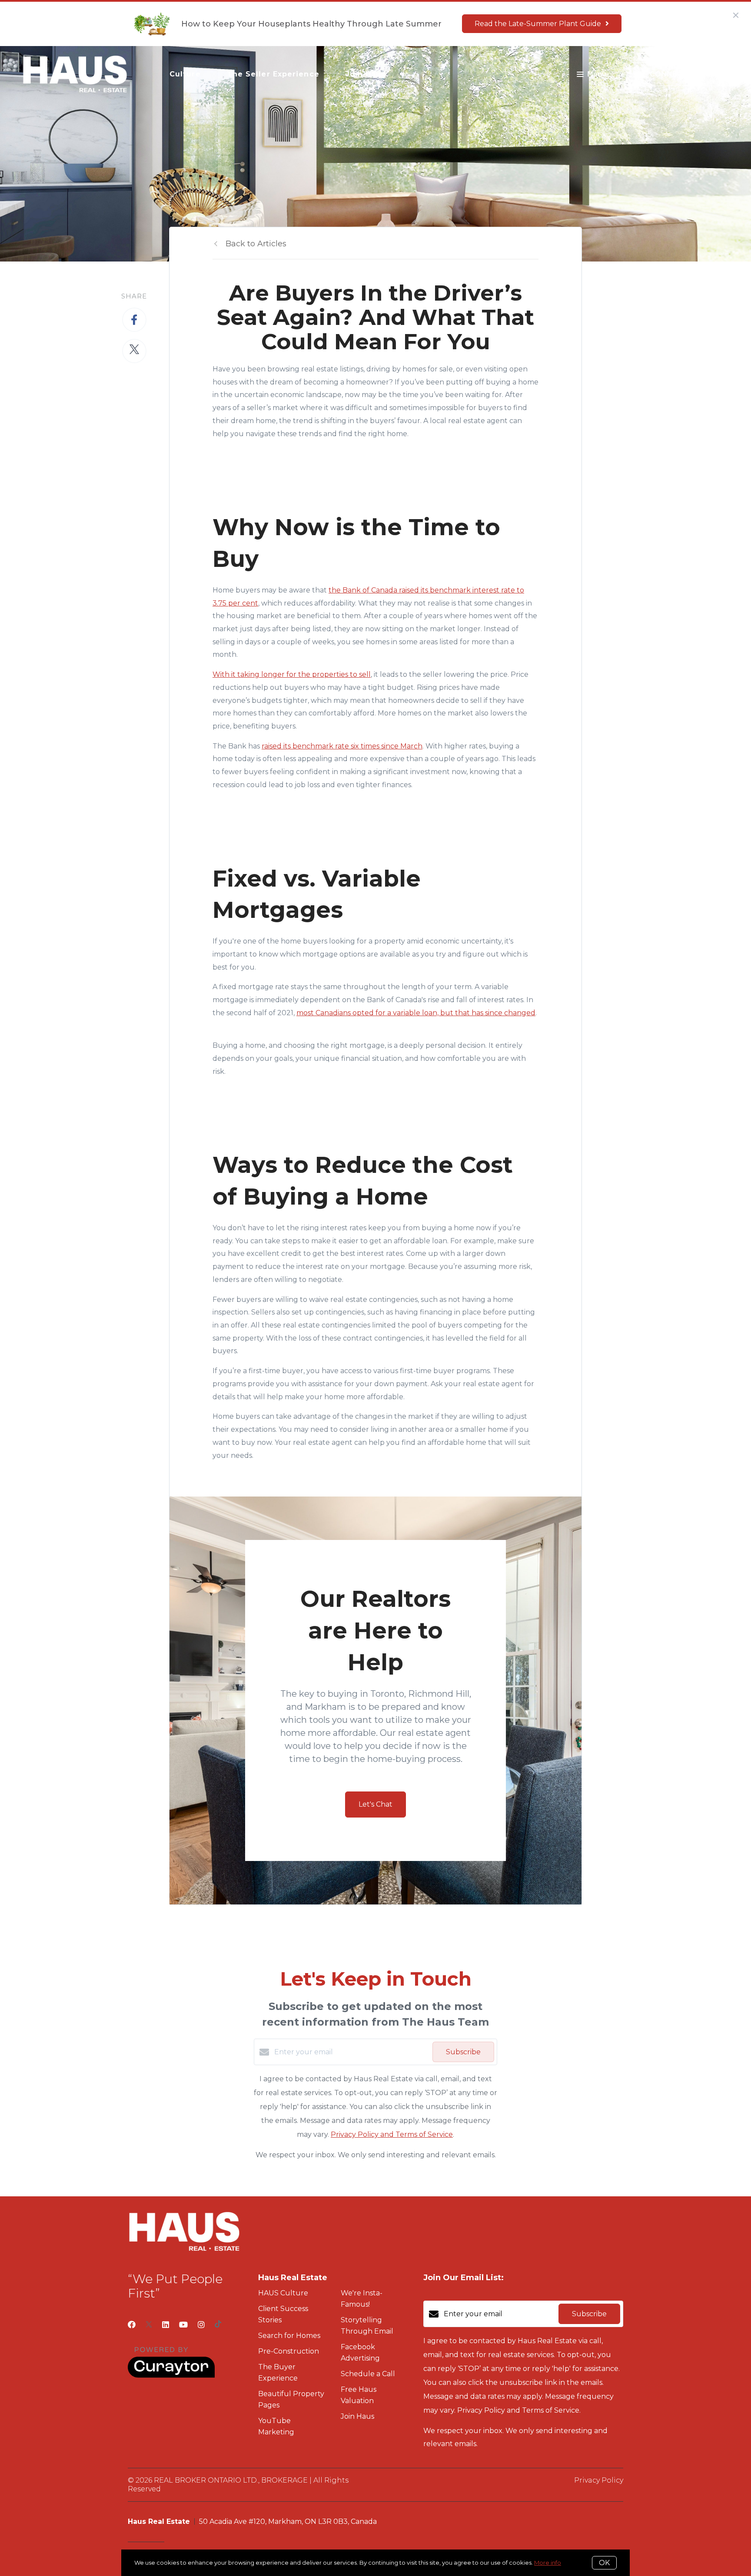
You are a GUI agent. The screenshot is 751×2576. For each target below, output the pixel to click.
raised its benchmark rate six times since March (342, 746)
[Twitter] (149, 2325)
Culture (185, 74)
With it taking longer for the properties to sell (292, 674)
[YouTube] (183, 2325)
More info (548, 2563)
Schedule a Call (368, 2374)
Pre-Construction (289, 2351)
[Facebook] (132, 2325)
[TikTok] (218, 2325)
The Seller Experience (273, 74)
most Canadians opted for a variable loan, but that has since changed (416, 1013)
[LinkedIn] (166, 2325)
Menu (597, 74)
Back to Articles (256, 244)
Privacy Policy (599, 2480)
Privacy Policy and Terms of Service (392, 2134)
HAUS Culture (283, 2293)
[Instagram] (201, 2325)
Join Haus (366, 74)
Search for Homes (289, 2336)
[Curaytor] (171, 2376)
